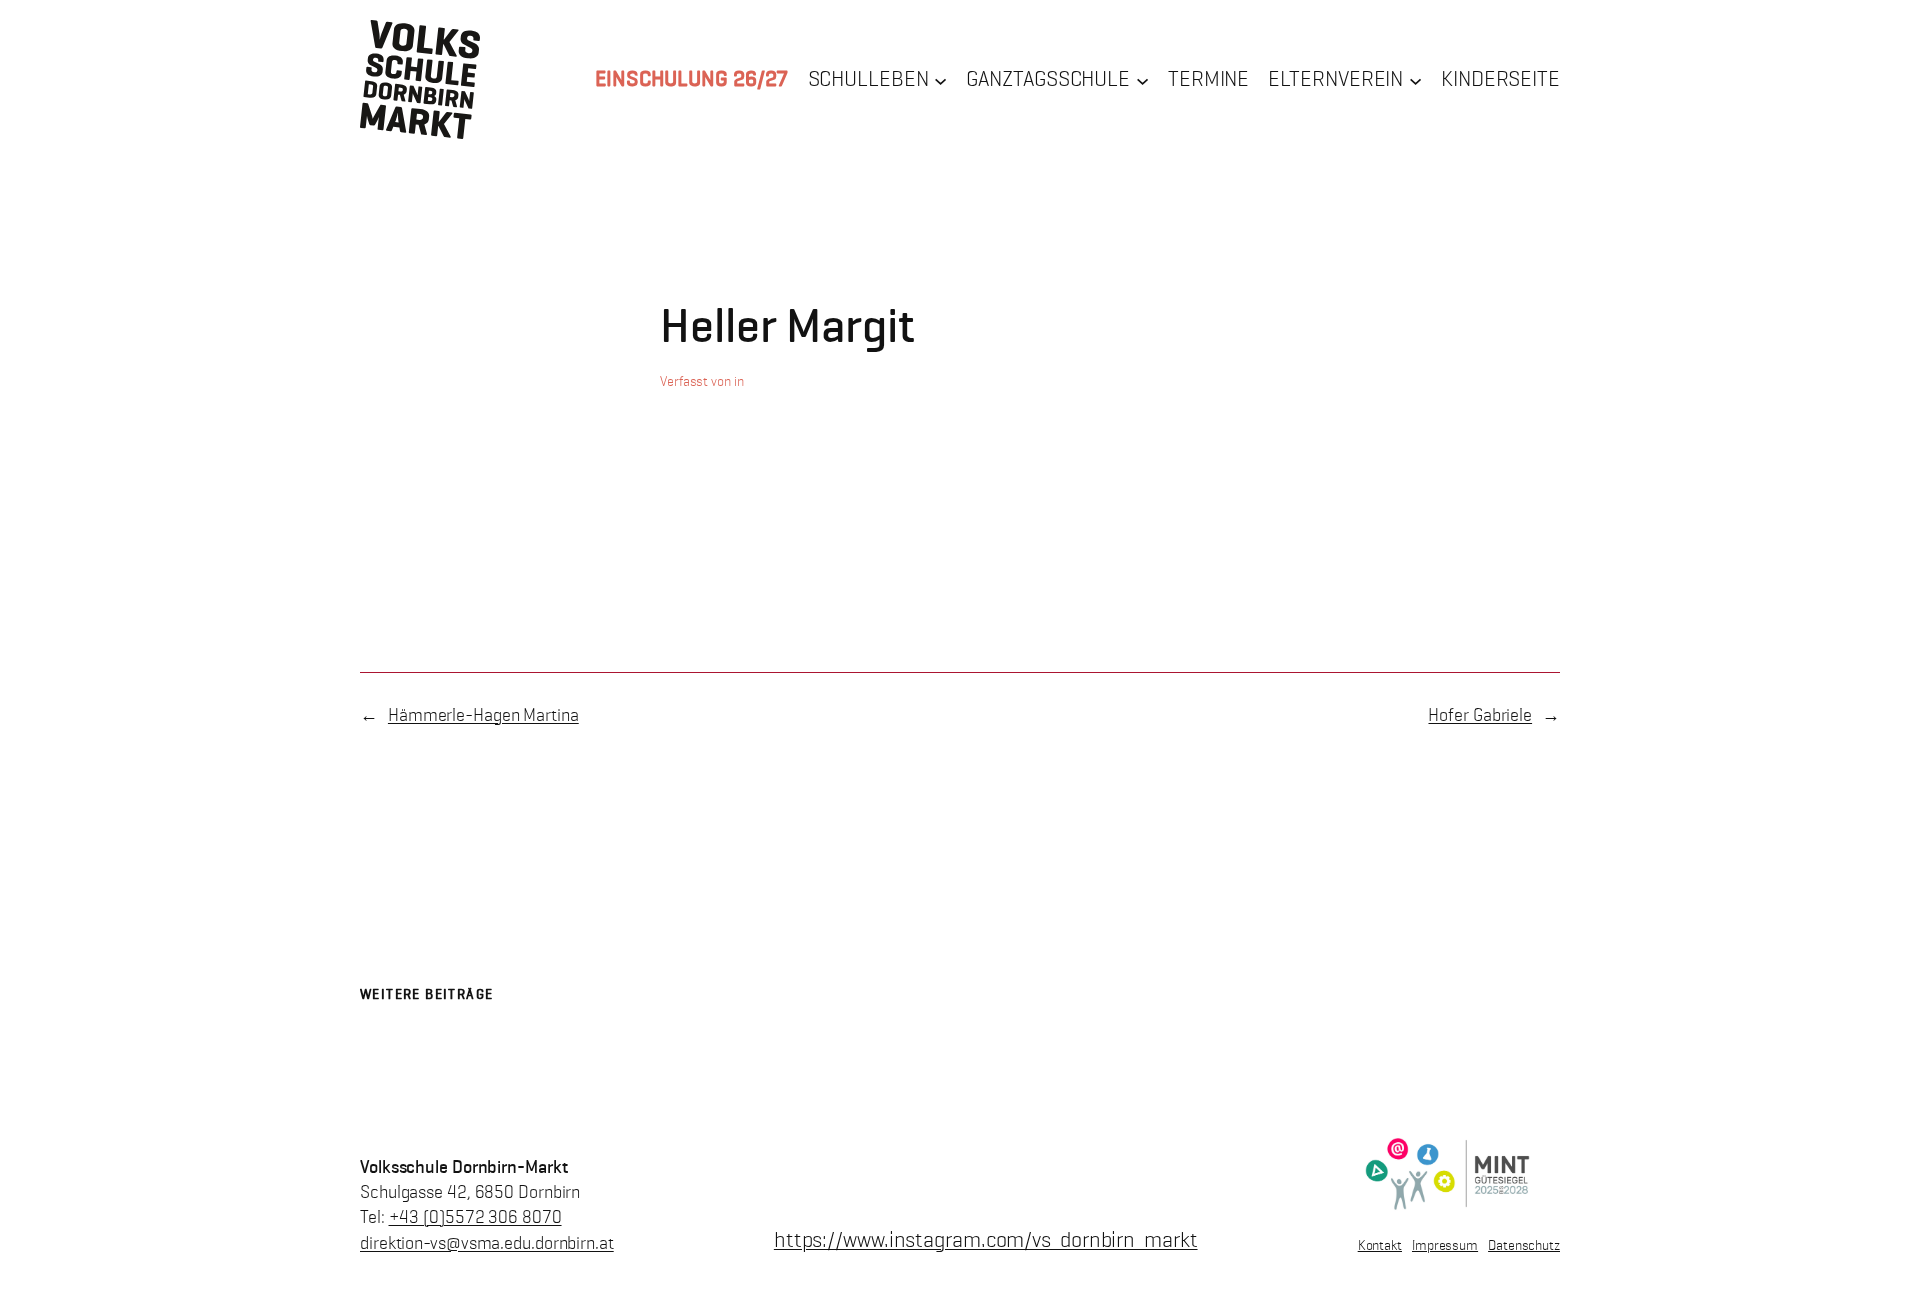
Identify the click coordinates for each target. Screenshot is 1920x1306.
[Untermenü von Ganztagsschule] (1142, 79)
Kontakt (1380, 1245)
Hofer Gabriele (1480, 715)
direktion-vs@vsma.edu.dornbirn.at (487, 1243)
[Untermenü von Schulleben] (940, 79)
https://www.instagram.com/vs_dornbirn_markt (986, 1240)
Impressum (1445, 1245)
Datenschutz (1524, 1245)
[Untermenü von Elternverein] (1415, 79)
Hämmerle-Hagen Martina (483, 715)
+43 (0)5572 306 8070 (475, 1217)
